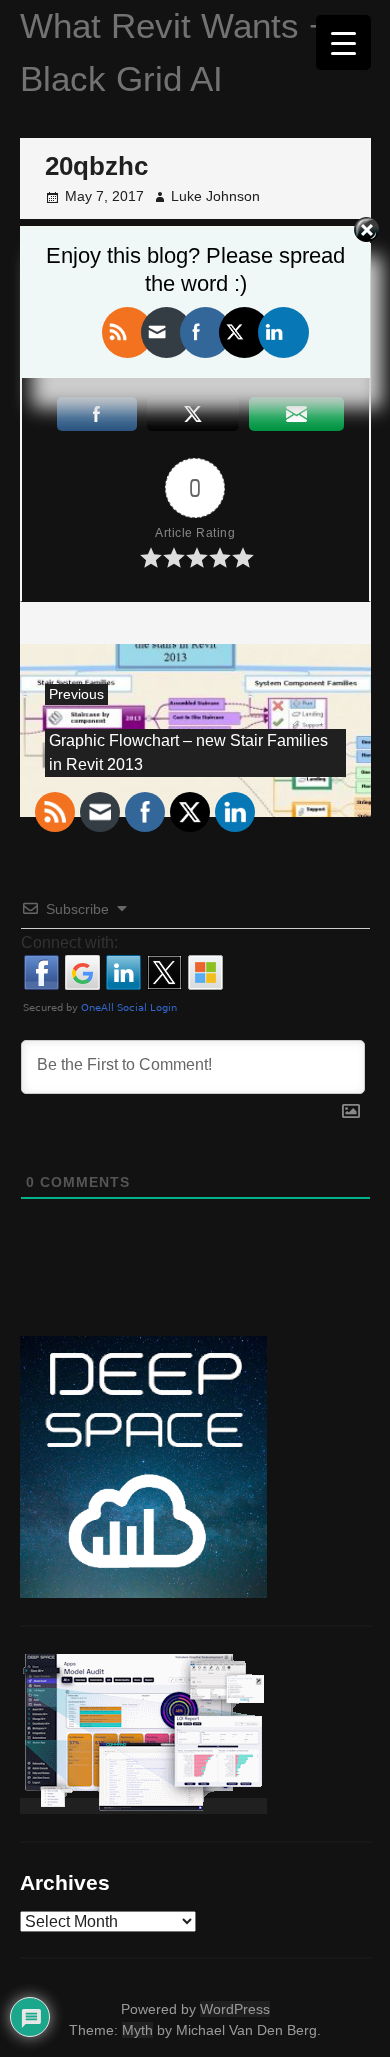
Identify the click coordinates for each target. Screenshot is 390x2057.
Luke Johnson (215, 196)
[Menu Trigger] (343, 42)
